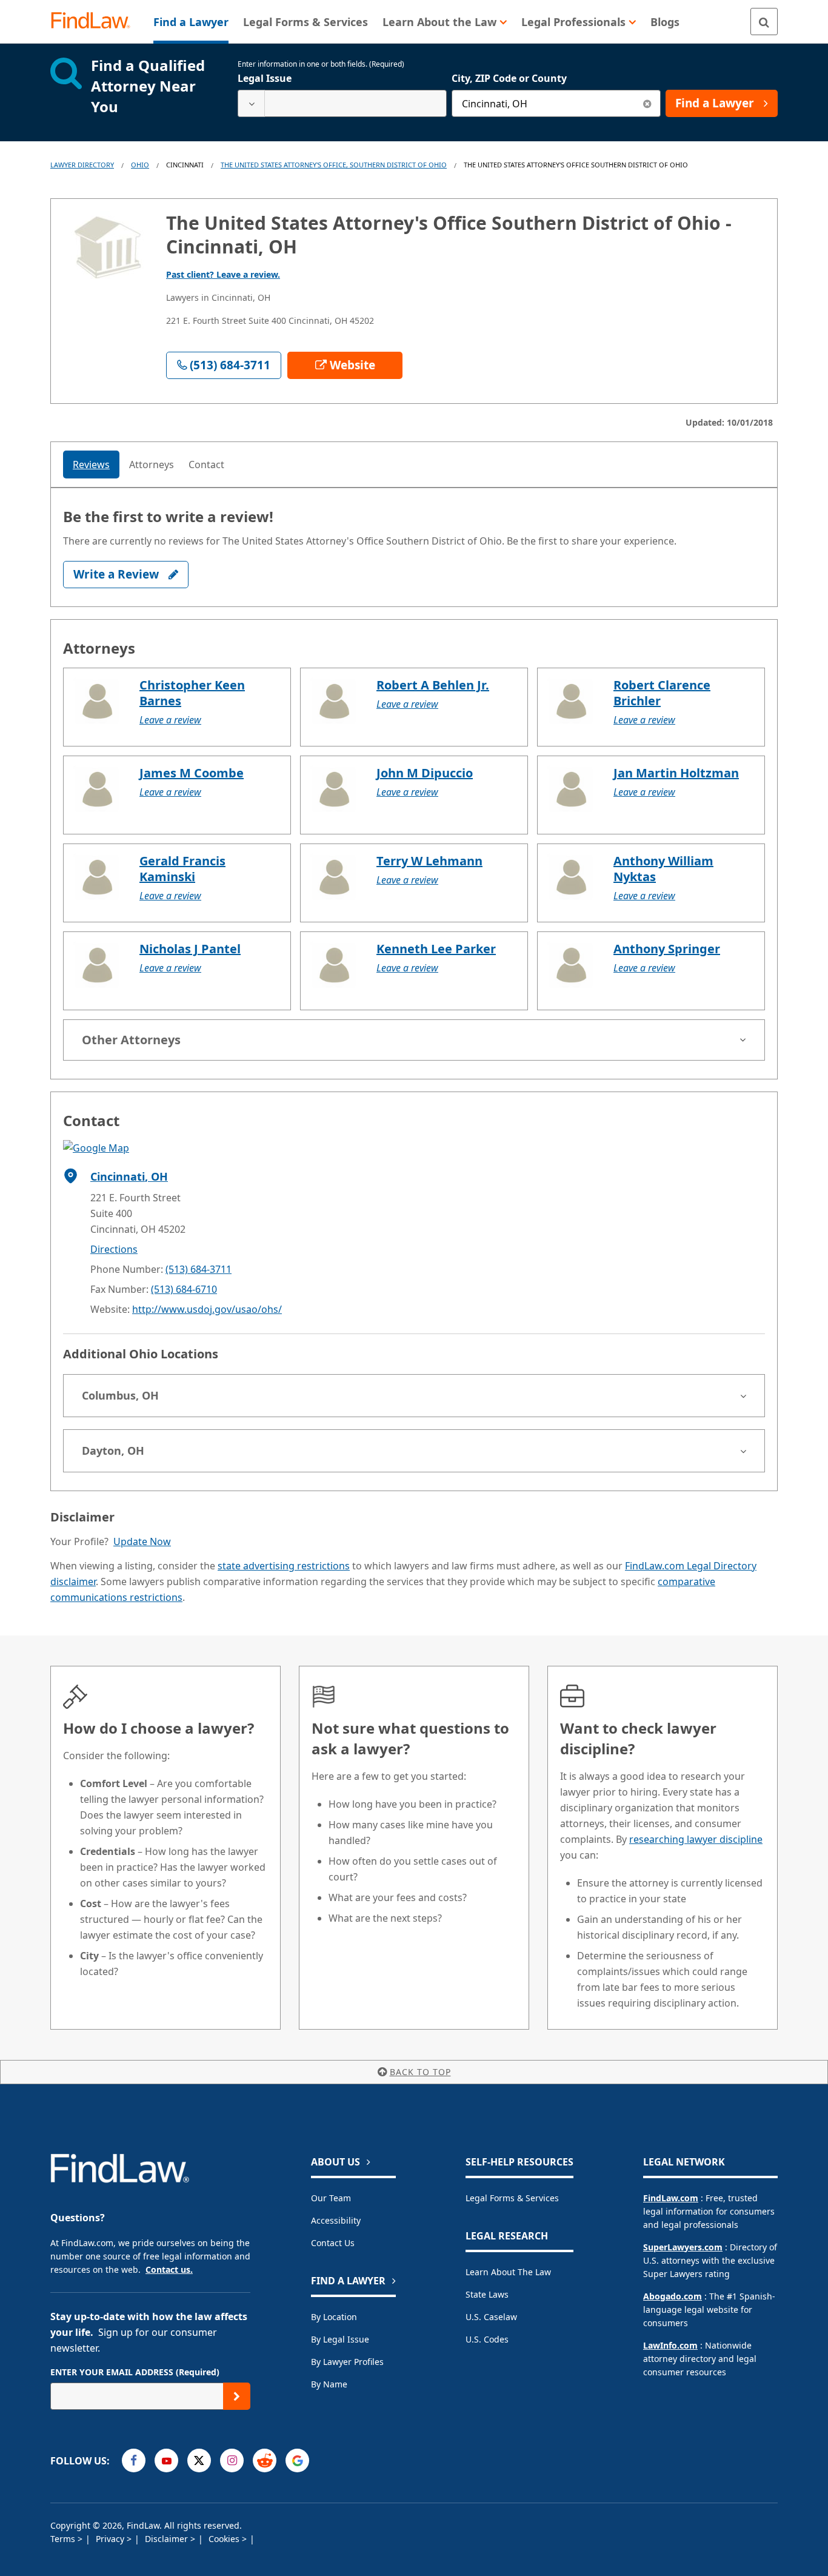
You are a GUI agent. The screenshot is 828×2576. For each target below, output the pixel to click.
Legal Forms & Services (512, 2198)
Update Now (142, 1541)
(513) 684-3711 (199, 1269)
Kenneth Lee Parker (436, 949)
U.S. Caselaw (491, 2317)
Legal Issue (265, 78)
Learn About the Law (508, 2272)
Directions (114, 1249)
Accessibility (336, 2220)
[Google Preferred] (297, 2460)
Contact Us (333, 2243)
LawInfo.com (670, 2345)
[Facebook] (134, 2460)
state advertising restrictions (284, 1566)
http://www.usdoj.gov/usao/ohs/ (207, 1309)
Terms (64, 2539)
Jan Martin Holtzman (676, 773)
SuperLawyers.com (683, 2247)
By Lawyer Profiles (347, 2362)
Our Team (331, 2198)
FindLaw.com (671, 2198)
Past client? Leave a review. (223, 274)
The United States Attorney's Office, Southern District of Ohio (334, 165)
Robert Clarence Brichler (662, 693)
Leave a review (170, 720)
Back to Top (420, 2072)
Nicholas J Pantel (190, 949)
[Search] (764, 22)
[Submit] (237, 2396)
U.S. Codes (487, 2339)
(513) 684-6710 (184, 1289)
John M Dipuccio (425, 773)
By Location (334, 2317)
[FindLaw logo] (95, 22)
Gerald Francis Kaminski (182, 869)
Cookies (225, 2539)
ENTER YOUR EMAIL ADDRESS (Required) (135, 2372)
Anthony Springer (667, 949)
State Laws (487, 2294)
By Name (329, 2384)
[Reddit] (265, 2460)
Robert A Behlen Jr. (433, 685)
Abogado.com (673, 2296)
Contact (206, 465)
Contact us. (169, 2269)
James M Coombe (192, 773)
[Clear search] (647, 103)
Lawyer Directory (82, 165)
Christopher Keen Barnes (192, 693)
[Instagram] (232, 2460)
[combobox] (342, 103)
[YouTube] (166, 2460)
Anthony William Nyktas (663, 869)
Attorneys (152, 465)
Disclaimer (168, 2539)
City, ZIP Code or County (509, 78)
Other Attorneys (131, 1040)
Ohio (140, 165)
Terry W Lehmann (429, 861)
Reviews (91, 465)
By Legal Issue (340, 2339)
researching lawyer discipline (696, 1839)
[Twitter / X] (199, 2460)
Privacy (111, 2539)
